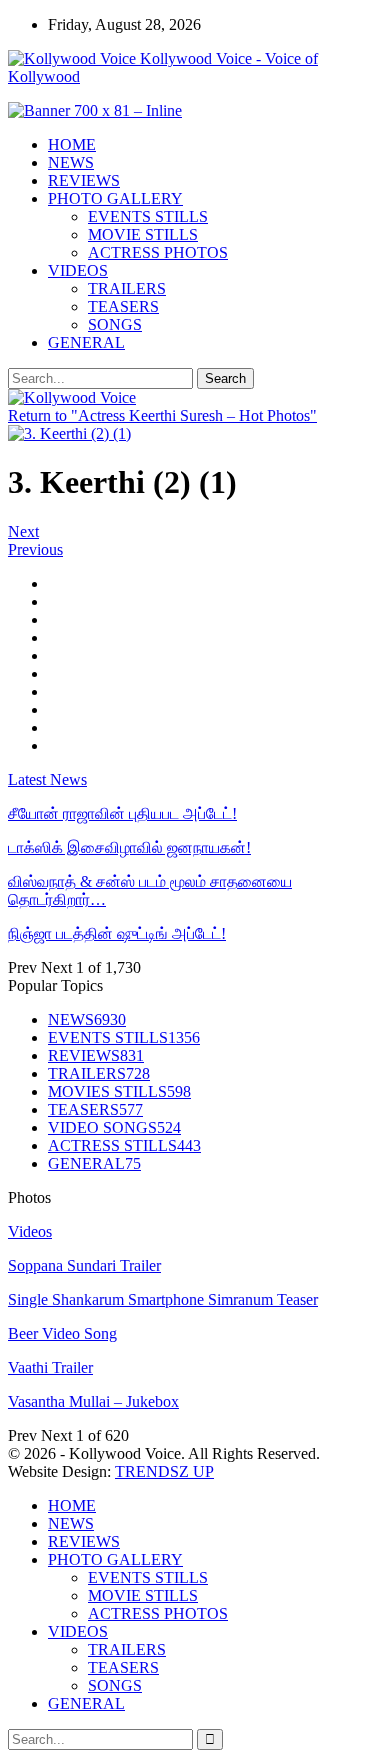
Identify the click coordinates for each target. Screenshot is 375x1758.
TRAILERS (127, 288)
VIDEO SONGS (114, 1127)
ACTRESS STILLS (124, 1145)
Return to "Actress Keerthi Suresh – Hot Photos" (162, 415)
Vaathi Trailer (50, 1367)
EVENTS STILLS (148, 216)
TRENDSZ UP (164, 1471)
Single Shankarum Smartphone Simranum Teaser (163, 1299)
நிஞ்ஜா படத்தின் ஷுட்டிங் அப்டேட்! (117, 933)
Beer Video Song (62, 1333)
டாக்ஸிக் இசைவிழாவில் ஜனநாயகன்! (129, 847)
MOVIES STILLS (119, 1091)
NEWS (71, 162)
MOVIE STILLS (143, 234)
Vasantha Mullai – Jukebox (93, 1401)
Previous (35, 549)
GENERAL (86, 342)
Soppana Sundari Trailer (84, 1265)
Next (23, 531)
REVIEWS (84, 180)
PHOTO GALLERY (115, 198)
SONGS (115, 324)
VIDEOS (78, 270)
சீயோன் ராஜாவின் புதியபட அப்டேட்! (122, 813)
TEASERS (123, 306)
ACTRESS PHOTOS (158, 252)
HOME (72, 144)
